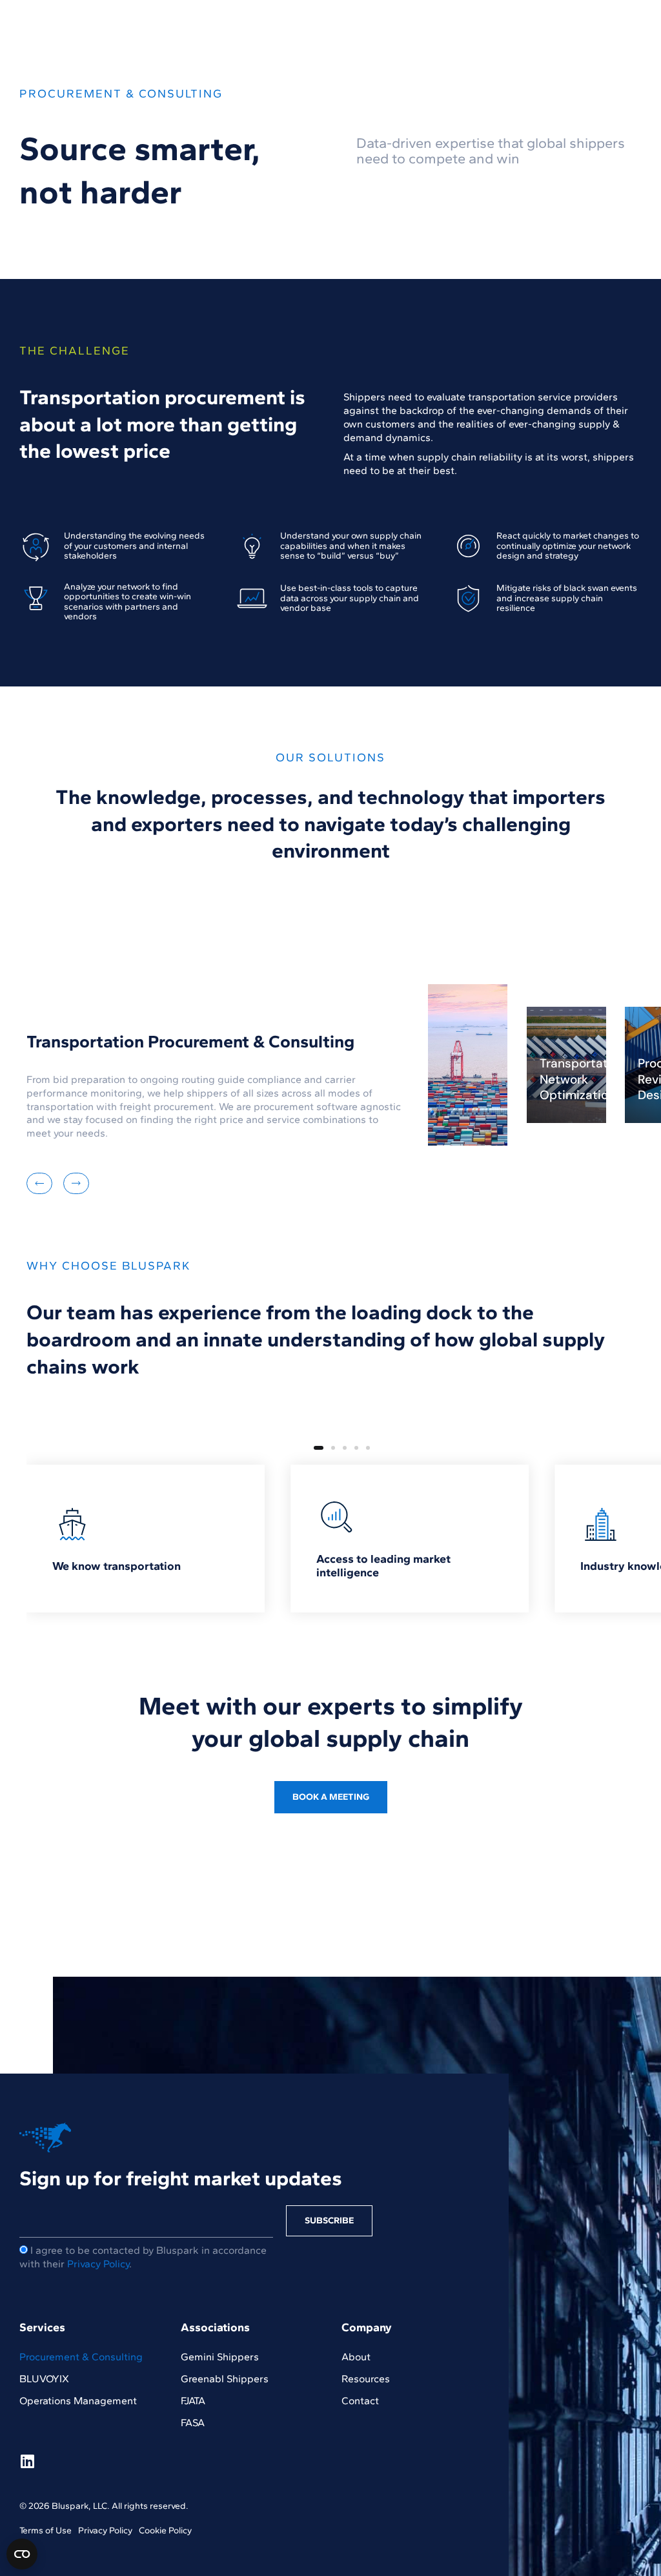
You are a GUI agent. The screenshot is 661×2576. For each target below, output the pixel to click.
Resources (366, 2379)
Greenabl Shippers (225, 2379)
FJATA (193, 2401)
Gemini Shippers (220, 2357)
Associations (215, 2327)
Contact (360, 2401)
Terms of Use (46, 2530)
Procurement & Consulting (81, 2357)
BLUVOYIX (44, 2379)
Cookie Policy (165, 2530)
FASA (193, 2423)
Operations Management (78, 2401)
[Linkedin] (27, 2461)
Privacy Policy (98, 2264)
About (356, 2357)
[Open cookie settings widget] (22, 2554)
